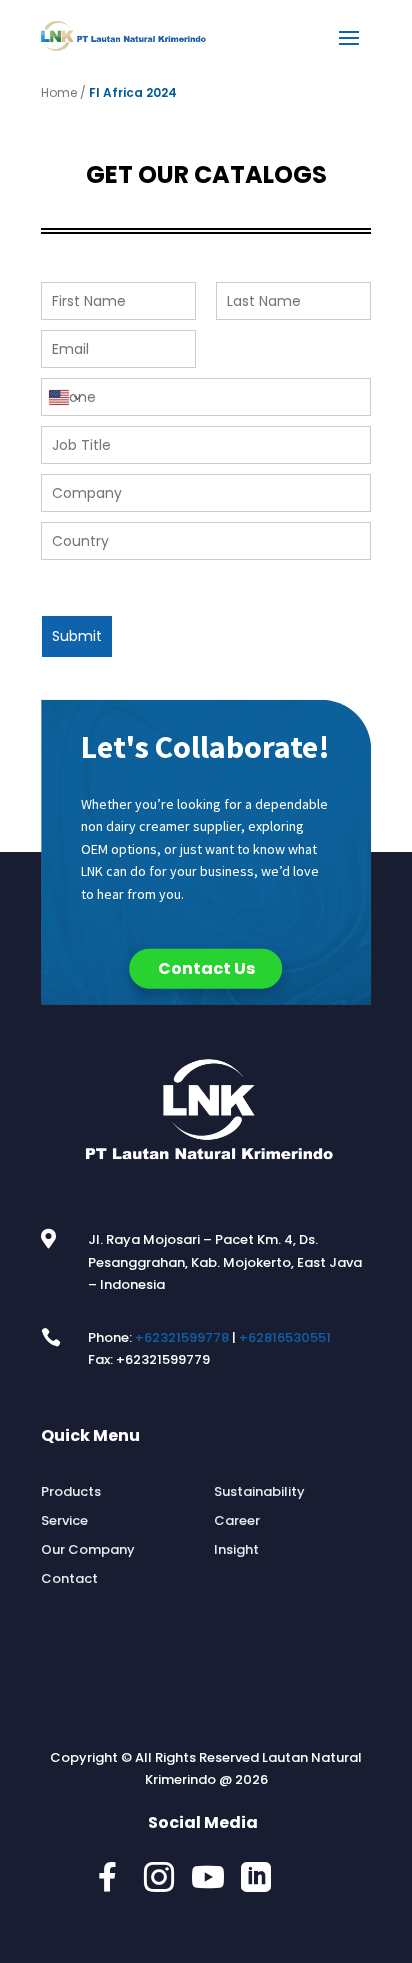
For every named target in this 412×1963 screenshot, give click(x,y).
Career (237, 1521)
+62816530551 (285, 1337)
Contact (69, 1579)
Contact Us (206, 968)
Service (64, 1521)
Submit (77, 636)
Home (59, 92)
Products (71, 1492)
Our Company (88, 1550)
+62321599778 (182, 1337)
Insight (236, 1550)
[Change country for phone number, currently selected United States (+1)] (63, 397)
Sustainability (259, 1492)
